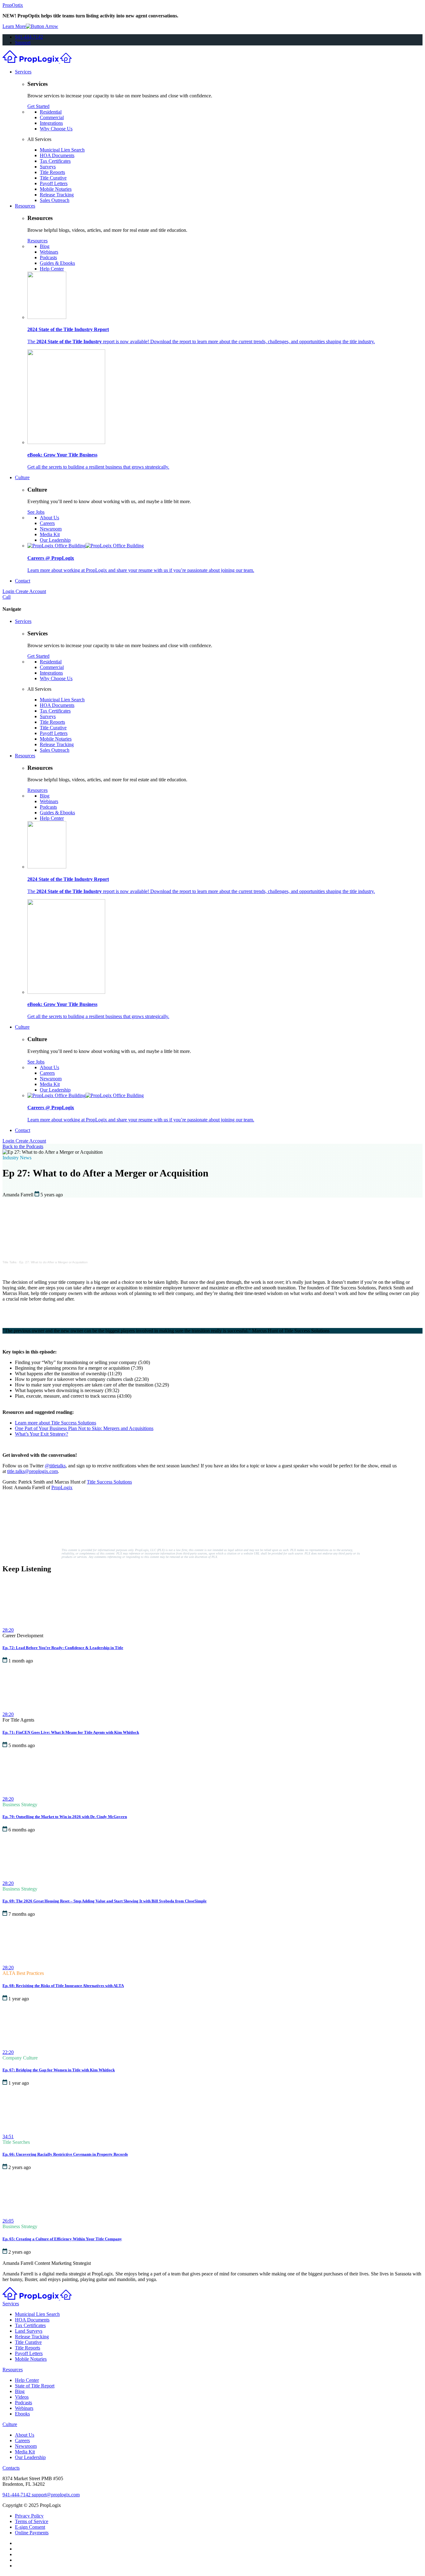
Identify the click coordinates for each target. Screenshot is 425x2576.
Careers (47, 523)
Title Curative (53, 178)
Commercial (52, 117)
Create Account (31, 591)
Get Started (38, 106)
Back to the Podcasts (23, 1146)
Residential (51, 112)
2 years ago (20, 2167)
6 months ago (22, 1830)
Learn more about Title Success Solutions (56, 1423)
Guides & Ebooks (57, 263)
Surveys (48, 167)
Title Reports (52, 172)
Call (7, 597)
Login (9, 591)
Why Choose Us (56, 129)
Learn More (14, 26)
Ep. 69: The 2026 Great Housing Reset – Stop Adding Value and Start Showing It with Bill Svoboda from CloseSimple (105, 1901)
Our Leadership (55, 540)
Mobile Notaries (56, 189)
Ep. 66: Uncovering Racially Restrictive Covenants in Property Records (65, 2154)
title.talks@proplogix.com (33, 1471)
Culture (22, 477)
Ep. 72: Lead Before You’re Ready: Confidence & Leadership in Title (63, 1648)
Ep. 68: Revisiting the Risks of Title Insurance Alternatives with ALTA (63, 1986)
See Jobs (36, 512)
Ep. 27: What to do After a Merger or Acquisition (54, 1262)
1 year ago (19, 1999)
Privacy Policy (29, 2516)
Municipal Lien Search (62, 150)
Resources (25, 206)
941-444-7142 (29, 37)
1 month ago (21, 1661)
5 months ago (22, 1745)
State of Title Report (35, 2386)
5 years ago (52, 1195)
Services (23, 72)
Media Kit (50, 534)
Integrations (51, 123)
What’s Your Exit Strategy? (42, 1434)
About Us (49, 518)
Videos (22, 2397)
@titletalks (55, 1466)
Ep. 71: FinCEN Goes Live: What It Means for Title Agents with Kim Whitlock (71, 1732)
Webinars (49, 252)
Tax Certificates (55, 161)
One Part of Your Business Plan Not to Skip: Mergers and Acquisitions (84, 1428)
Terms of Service (32, 2521)
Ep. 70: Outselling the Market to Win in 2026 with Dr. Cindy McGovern (65, 1817)
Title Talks (9, 1262)
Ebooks (22, 2414)
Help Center (52, 269)
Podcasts (48, 257)
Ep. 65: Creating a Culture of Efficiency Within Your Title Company (62, 2239)
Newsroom (51, 529)
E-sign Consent (30, 2527)
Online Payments (32, 2533)
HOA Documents (57, 155)
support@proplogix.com (56, 2495)
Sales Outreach (55, 200)
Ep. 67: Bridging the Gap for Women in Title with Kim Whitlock (59, 2070)
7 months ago (22, 1914)
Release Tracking (57, 195)
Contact (23, 581)
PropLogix (62, 1487)
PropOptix (13, 5)
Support (23, 42)
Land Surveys (29, 2331)
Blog (45, 246)
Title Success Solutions (109, 1482)
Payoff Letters (54, 183)
